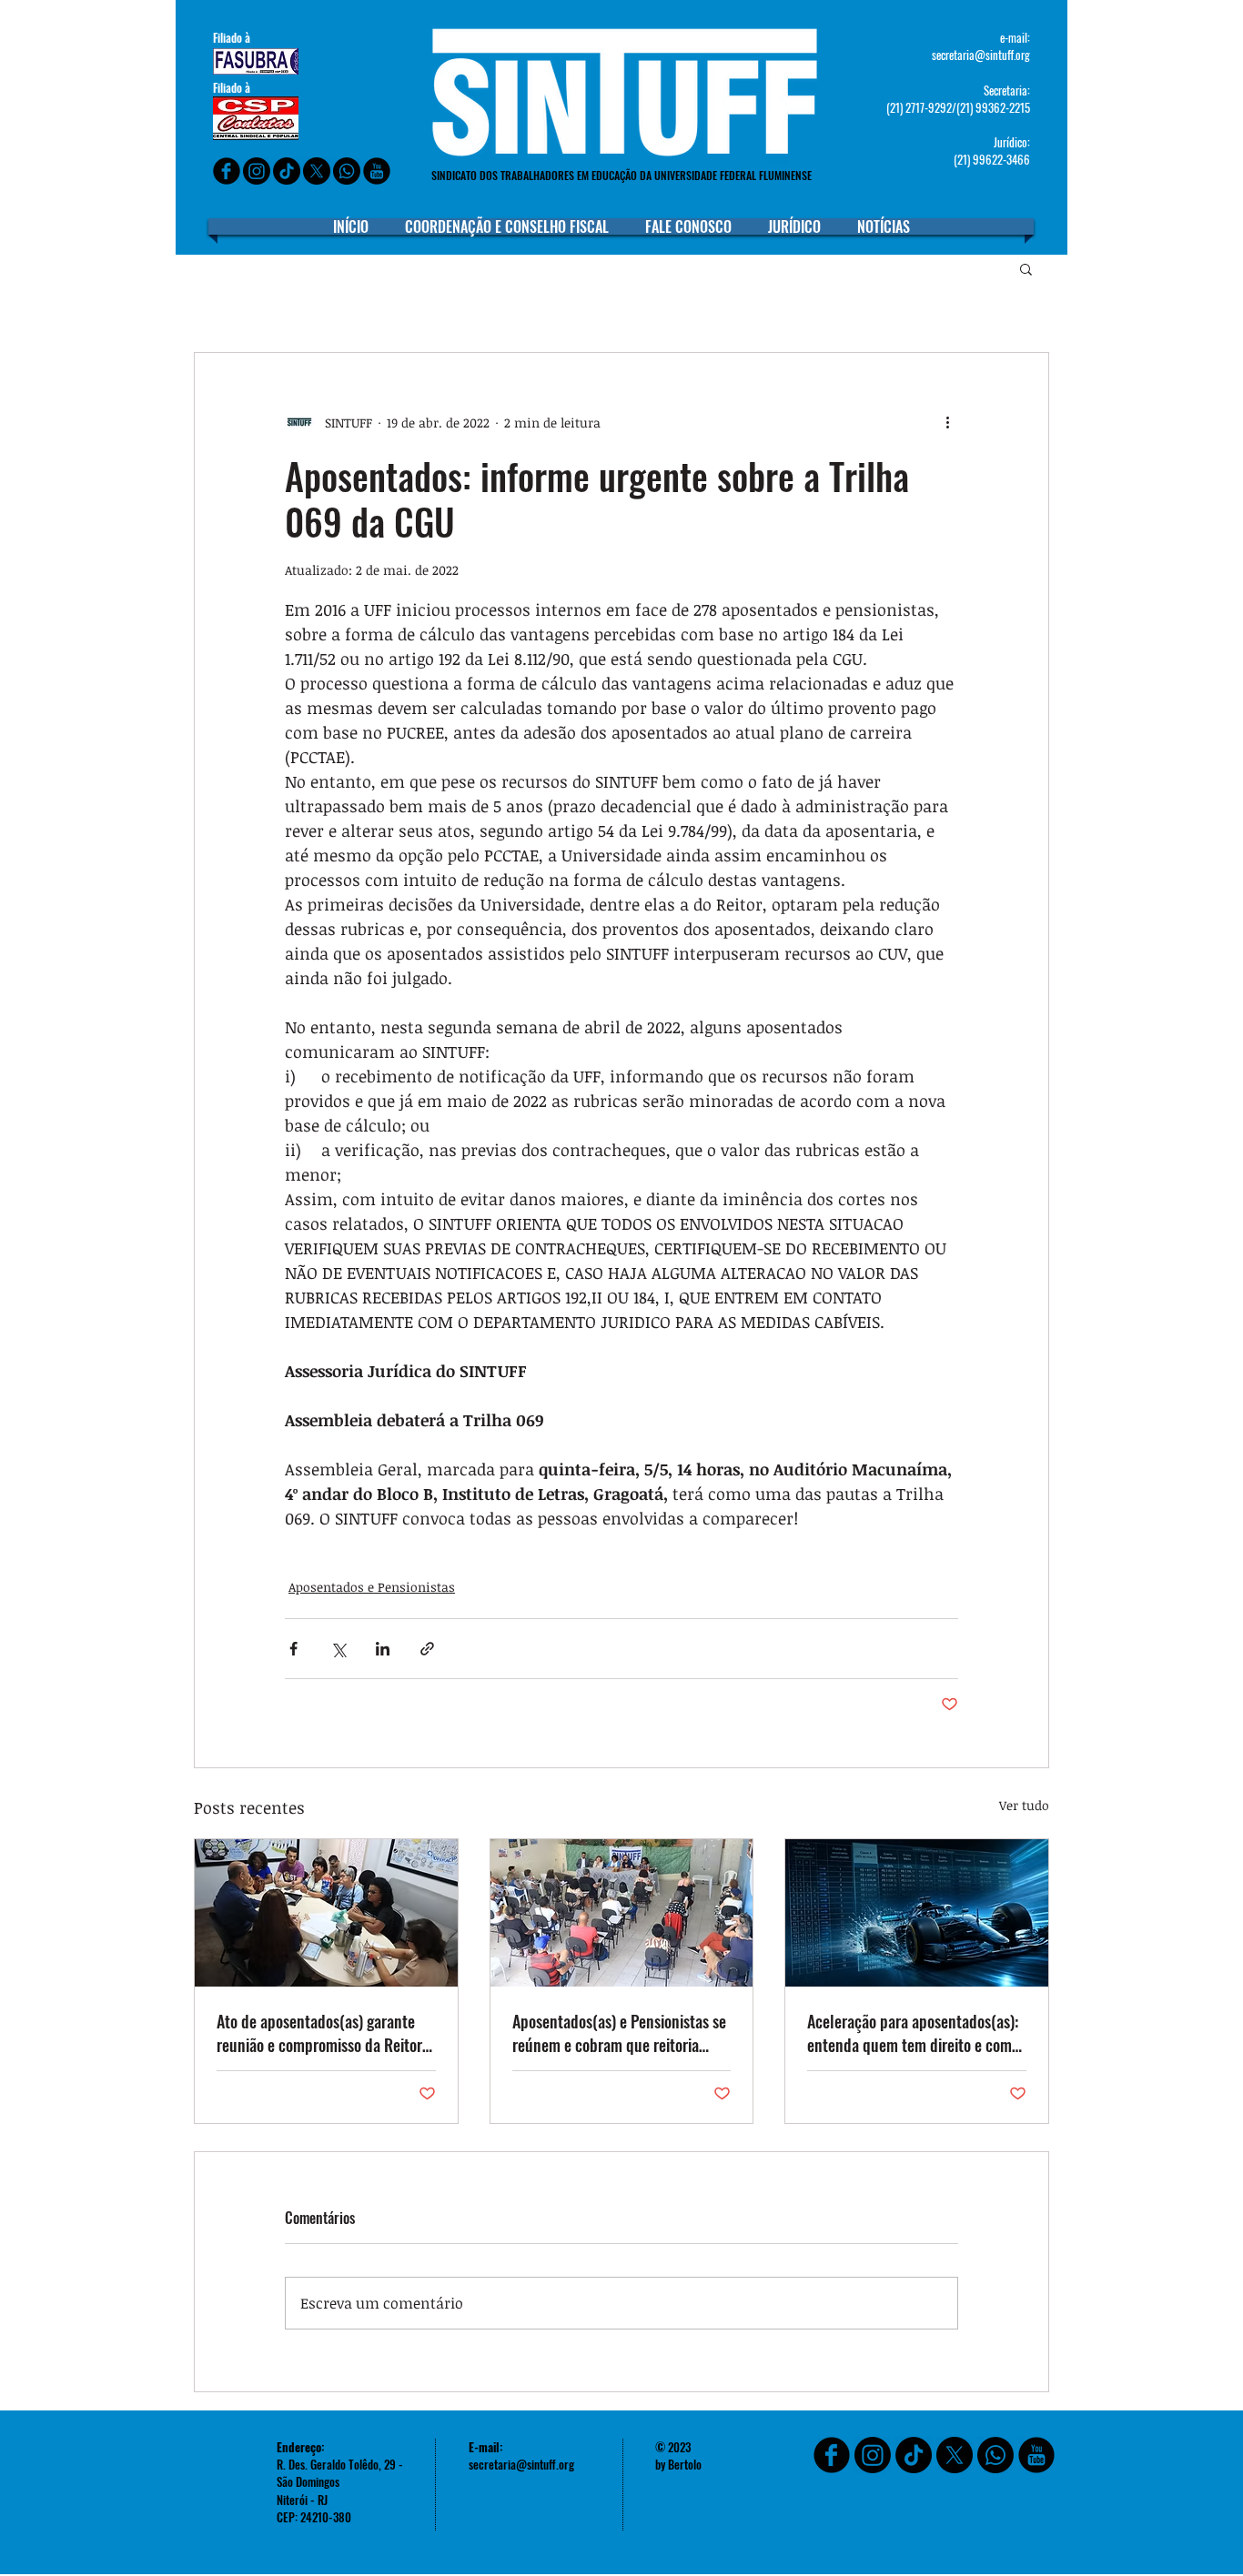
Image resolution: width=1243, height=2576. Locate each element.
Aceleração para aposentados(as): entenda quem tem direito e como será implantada (913, 2033)
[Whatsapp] (347, 171)
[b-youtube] (377, 171)
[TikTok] (914, 2455)
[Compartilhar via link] (427, 1649)
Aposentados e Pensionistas (372, 1587)
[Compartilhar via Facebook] (293, 1649)
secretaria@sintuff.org (981, 55)
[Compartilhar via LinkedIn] (383, 1649)
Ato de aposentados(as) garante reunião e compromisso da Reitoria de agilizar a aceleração (325, 2033)
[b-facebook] (227, 171)
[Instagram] (257, 171)
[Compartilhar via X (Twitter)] (338, 1649)
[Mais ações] (947, 422)
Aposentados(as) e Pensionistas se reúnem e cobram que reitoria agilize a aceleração (619, 2033)
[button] (1026, 268)
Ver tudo (1024, 1805)
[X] (317, 171)
